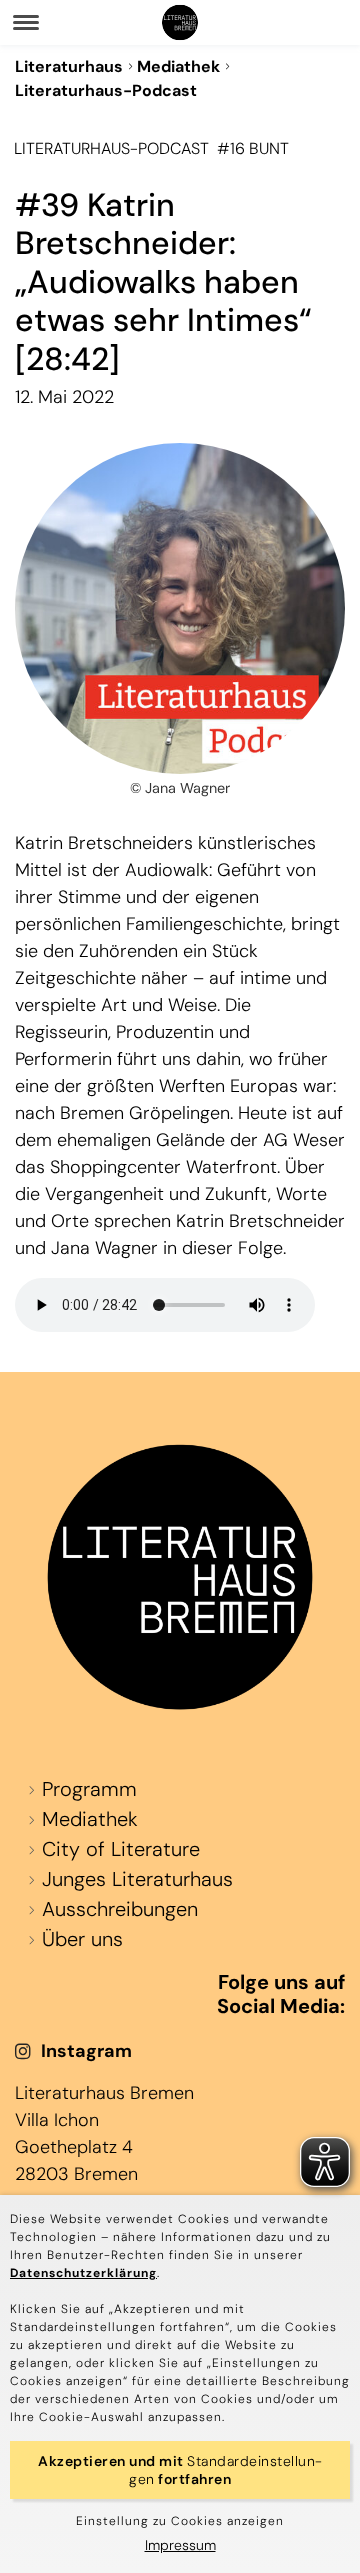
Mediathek (178, 66)
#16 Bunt (253, 148)
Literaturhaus (69, 66)
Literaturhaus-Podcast (106, 90)
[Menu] (26, 22)
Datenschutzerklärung (83, 2273)
